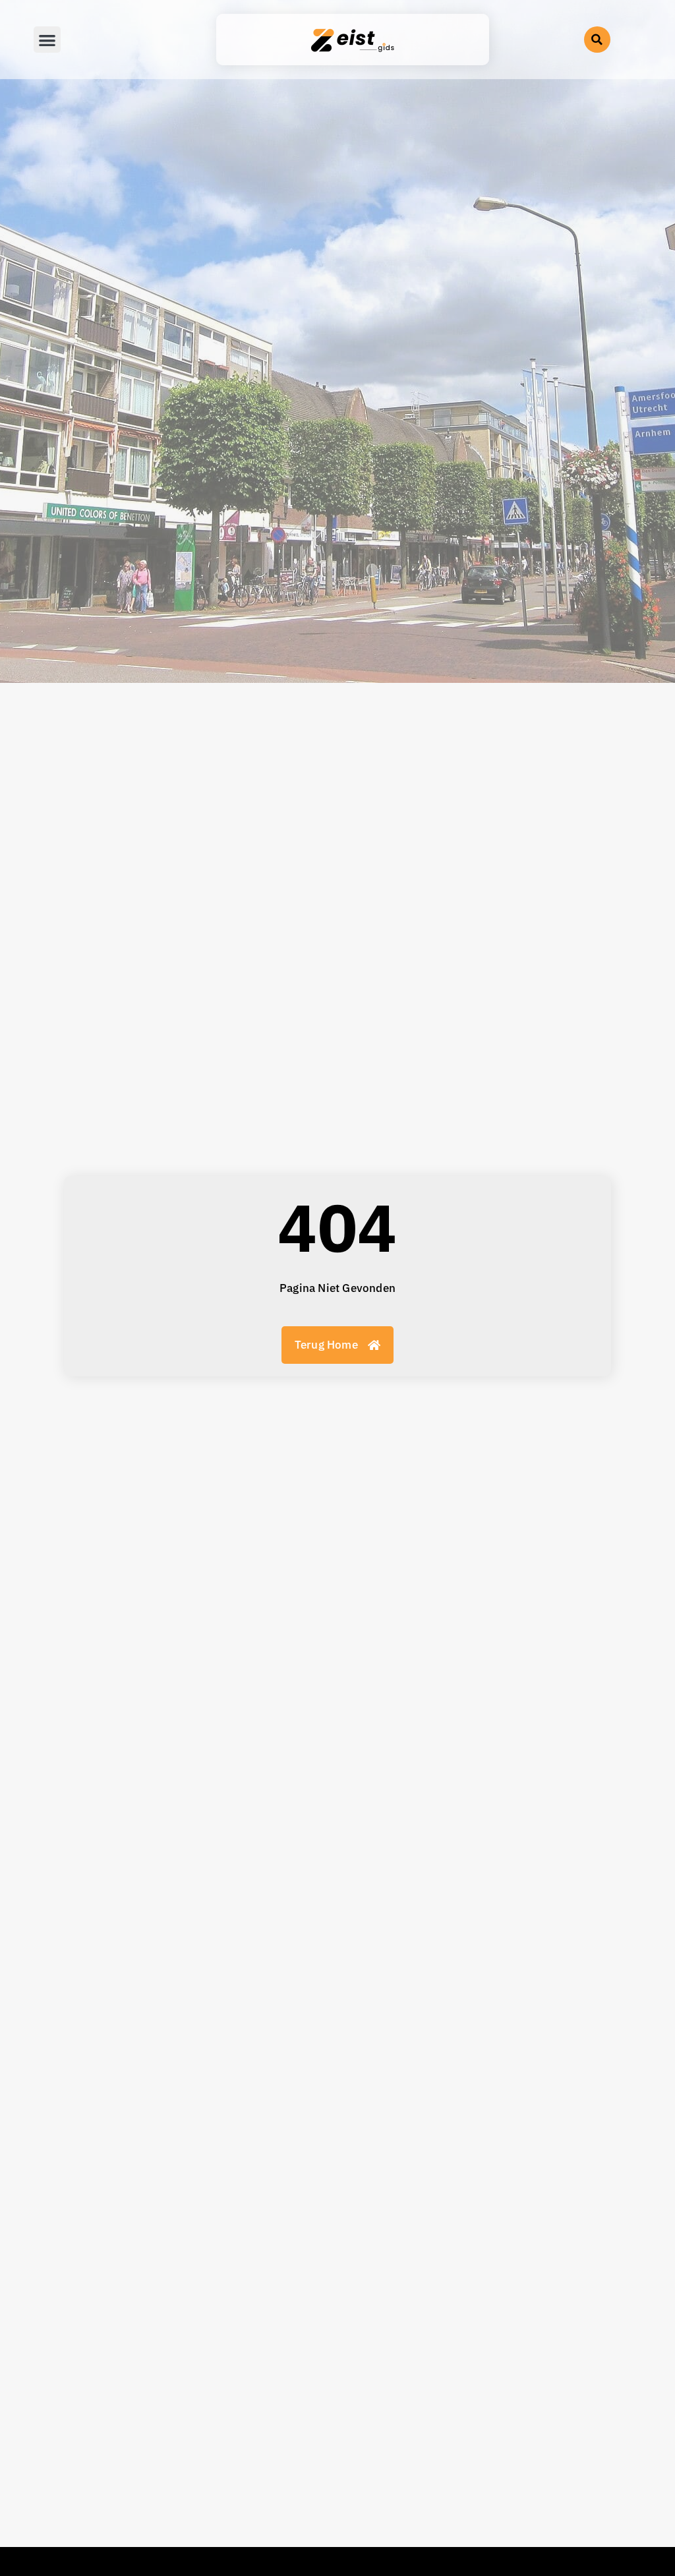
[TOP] (111, 2411)
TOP (74, 2411)
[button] (597, 40)
